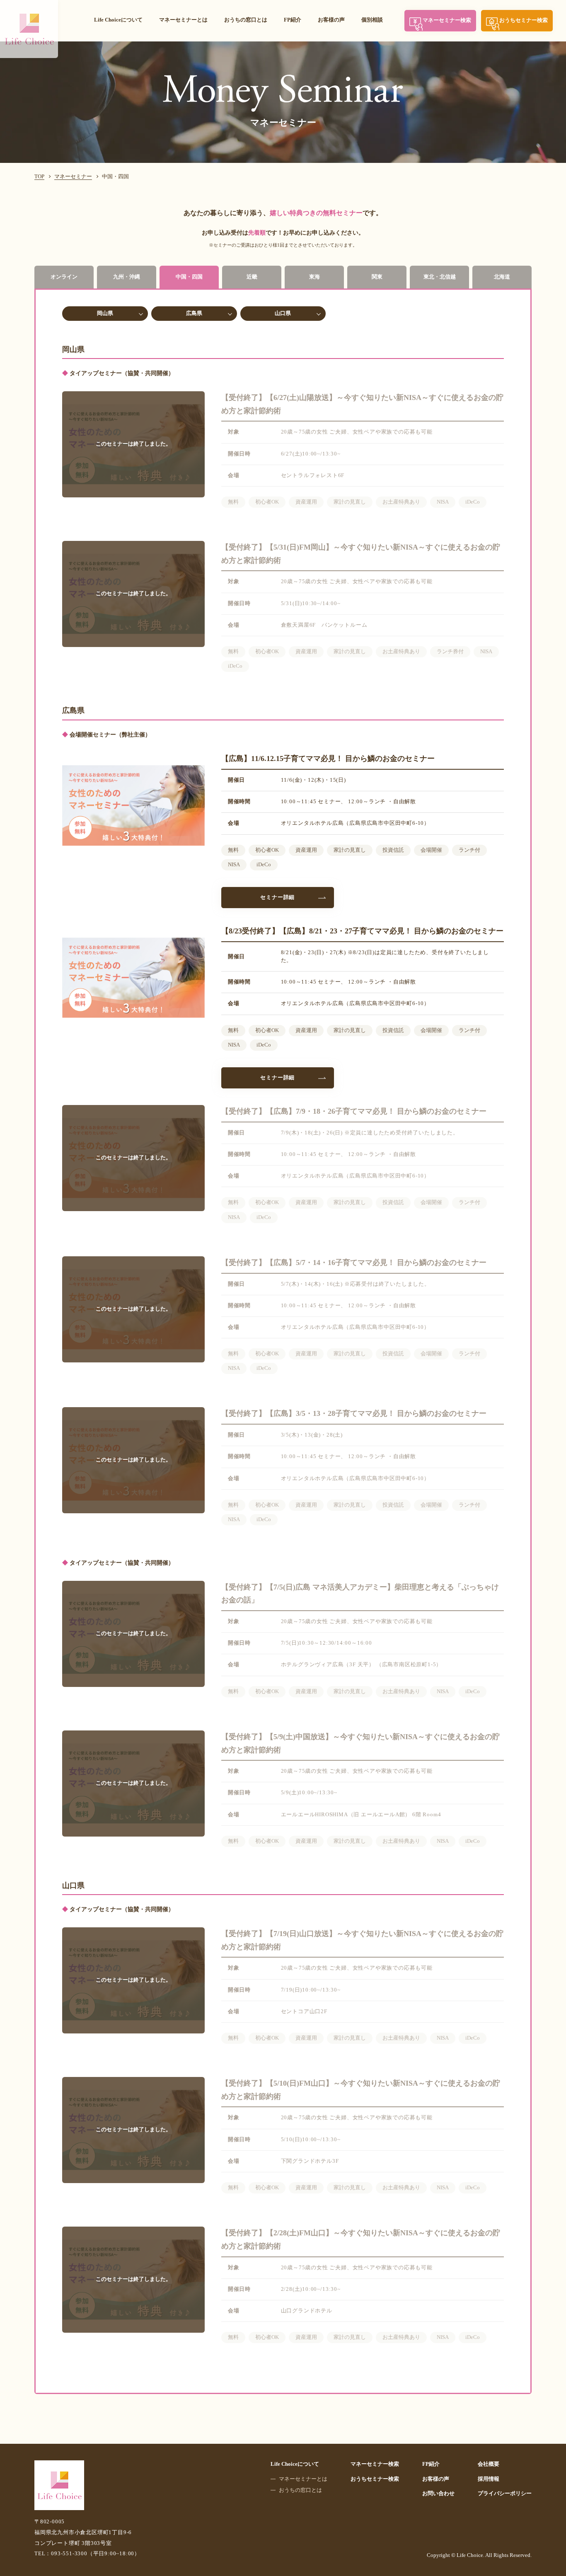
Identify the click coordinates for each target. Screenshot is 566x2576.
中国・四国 (189, 277)
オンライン (64, 277)
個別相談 (372, 20)
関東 (377, 277)
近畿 (252, 277)
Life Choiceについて (118, 20)
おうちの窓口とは (246, 20)
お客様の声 (331, 20)
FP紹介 (293, 20)
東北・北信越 (440, 277)
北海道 (502, 277)
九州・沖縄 (127, 277)
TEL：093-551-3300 (87, 2554)
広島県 (194, 313)
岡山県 (105, 313)
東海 (314, 277)
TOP (39, 177)
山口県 (283, 313)
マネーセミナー (73, 177)
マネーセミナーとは (183, 20)
